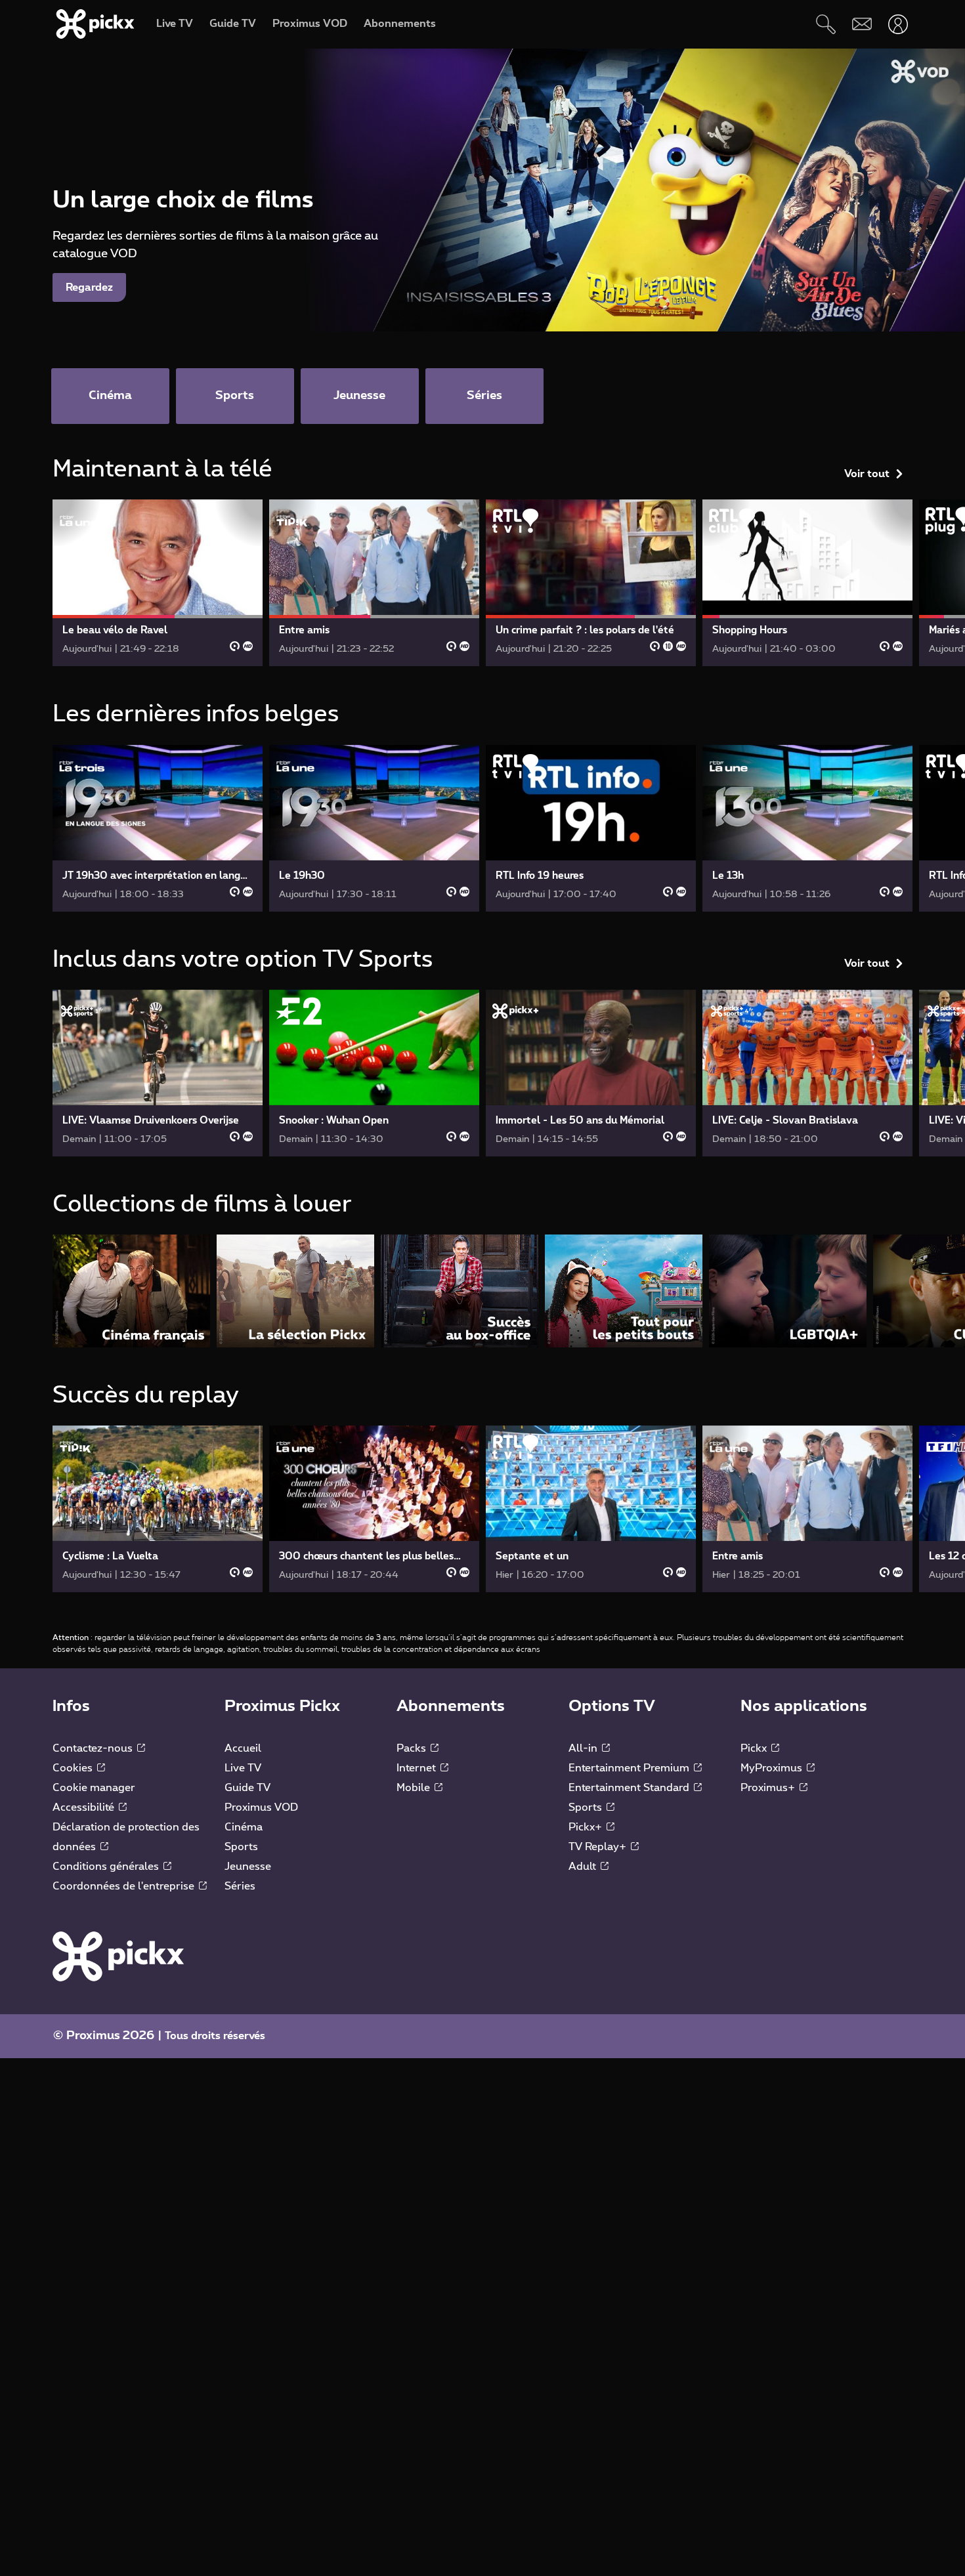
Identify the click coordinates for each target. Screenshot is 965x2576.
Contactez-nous (94, 1748)
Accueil (243, 1748)
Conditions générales (107, 1867)
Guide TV (247, 1788)
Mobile (415, 1788)
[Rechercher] (826, 24)
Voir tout (867, 474)
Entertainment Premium (630, 1768)
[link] (158, 583)
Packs (413, 1748)
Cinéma (244, 1827)
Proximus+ (769, 1788)
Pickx (755, 1748)
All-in (584, 1748)
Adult (584, 1867)
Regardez (89, 287)
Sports (241, 1847)
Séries (240, 1886)
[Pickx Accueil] (118, 1956)
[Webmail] (862, 24)
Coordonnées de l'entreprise (125, 1886)
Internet (418, 1768)
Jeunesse (248, 1867)
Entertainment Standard (630, 1788)
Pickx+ (587, 1827)
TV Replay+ (599, 1847)
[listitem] (131, 1291)
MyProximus (773, 1768)
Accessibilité (85, 1807)
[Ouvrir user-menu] (898, 24)
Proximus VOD (261, 1807)
